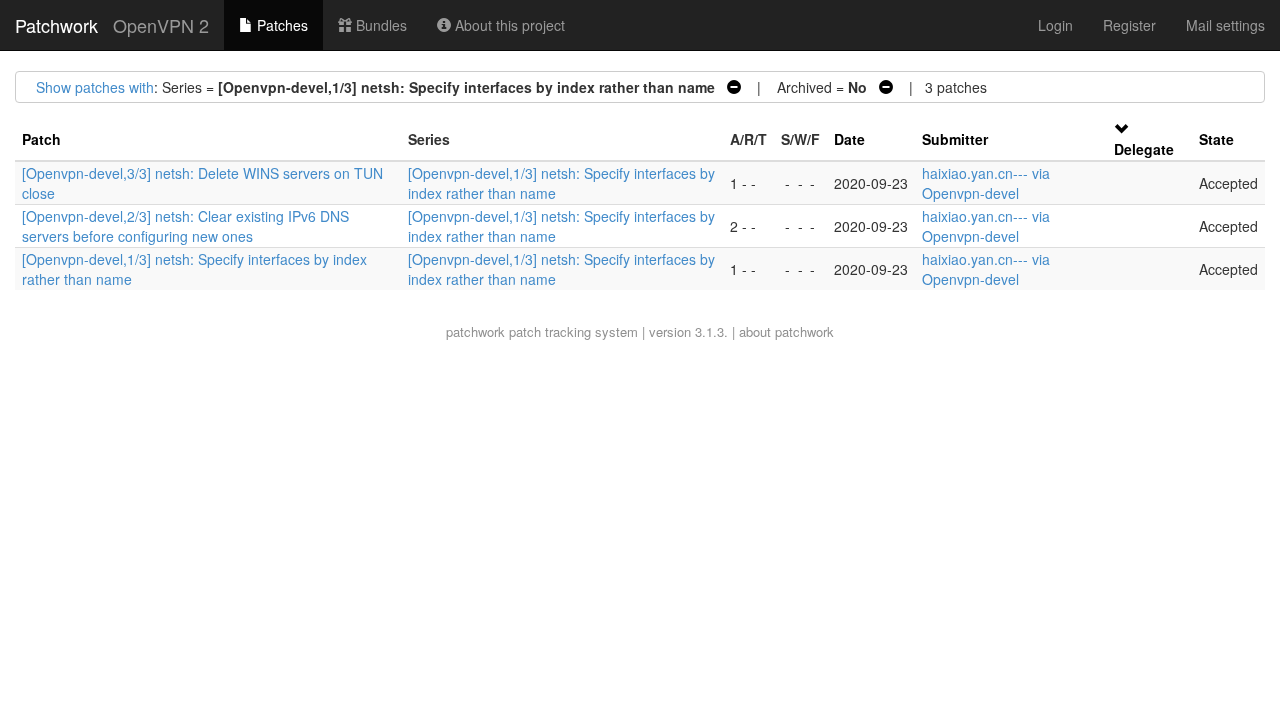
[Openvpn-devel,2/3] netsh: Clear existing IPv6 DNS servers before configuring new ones (185, 226)
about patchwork (786, 331)
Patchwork (56, 25)
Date (849, 139)
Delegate (1144, 149)
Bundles (379, 25)
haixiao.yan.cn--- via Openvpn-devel (986, 183)
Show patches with (95, 87)
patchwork (475, 331)
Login (1055, 25)
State (1216, 139)
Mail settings (1225, 25)
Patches (280, 25)
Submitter (955, 139)
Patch (41, 139)
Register (1129, 25)
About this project (508, 25)
